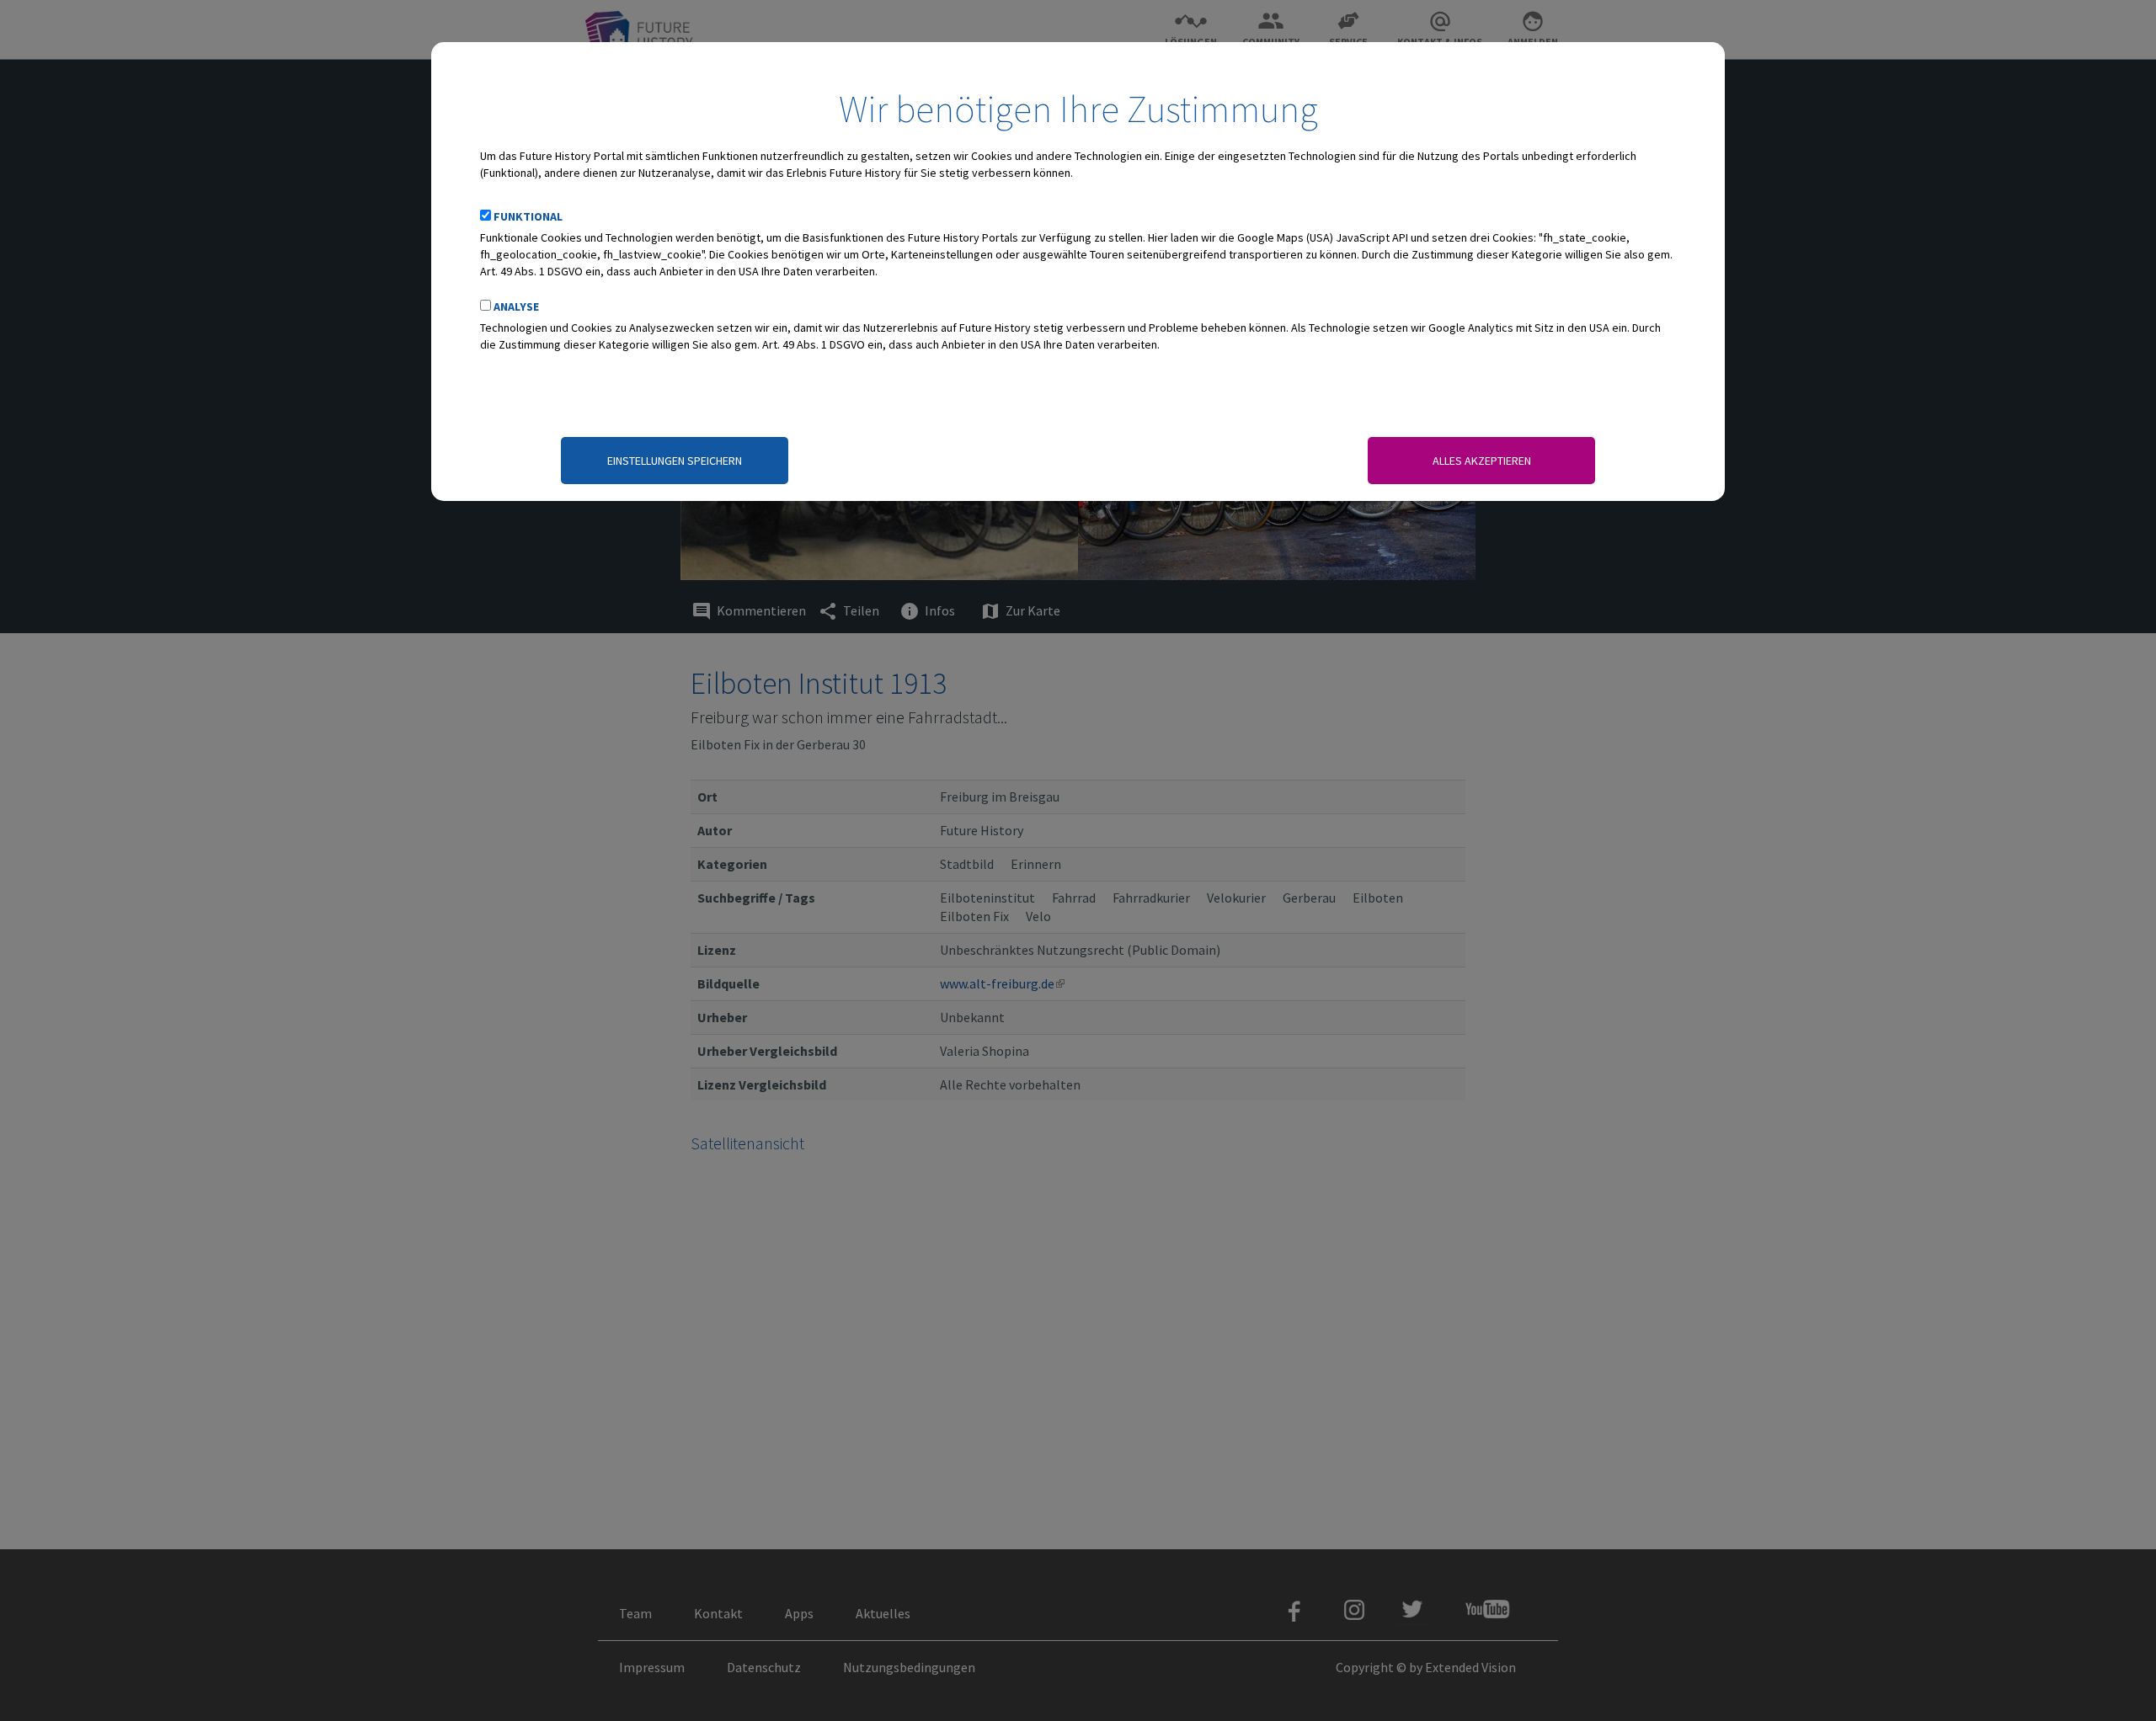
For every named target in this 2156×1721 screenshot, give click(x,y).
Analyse (516, 306)
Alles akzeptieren (1482, 461)
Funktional (528, 216)
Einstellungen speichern (675, 461)
